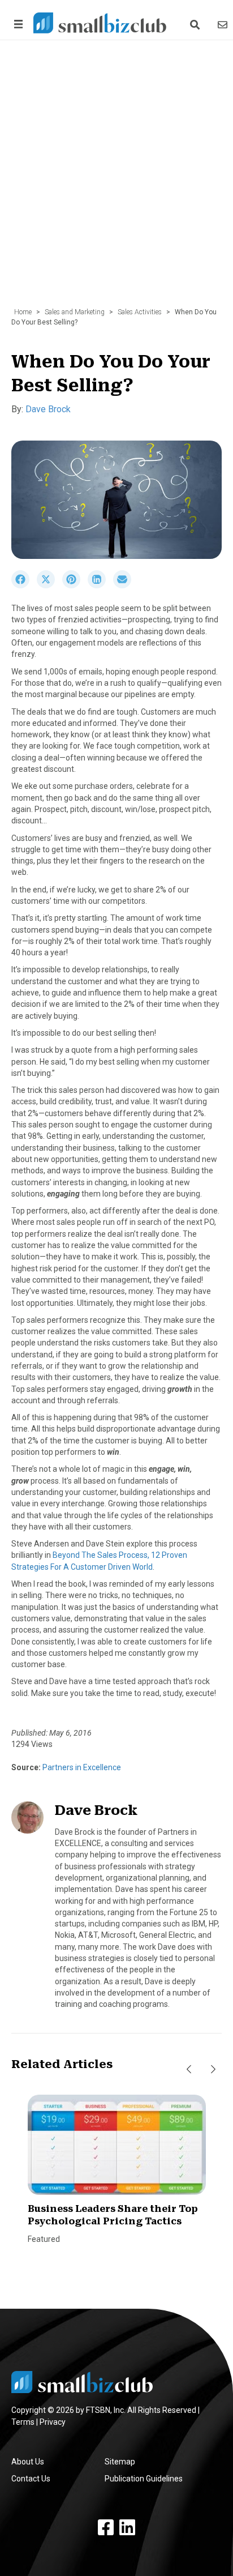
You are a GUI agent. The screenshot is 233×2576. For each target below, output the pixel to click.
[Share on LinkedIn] (100, 586)
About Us (28, 2462)
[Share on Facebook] (24, 586)
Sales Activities (140, 312)
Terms (23, 2422)
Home (23, 312)
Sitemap (120, 2462)
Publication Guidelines (144, 2479)
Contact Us (31, 2479)
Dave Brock (48, 409)
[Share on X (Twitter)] (49, 586)
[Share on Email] (125, 586)
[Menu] (16, 24)
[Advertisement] (116, 180)
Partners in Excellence (81, 1767)
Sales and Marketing (75, 312)
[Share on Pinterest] (75, 586)
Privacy (53, 2422)
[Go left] (189, 2069)
